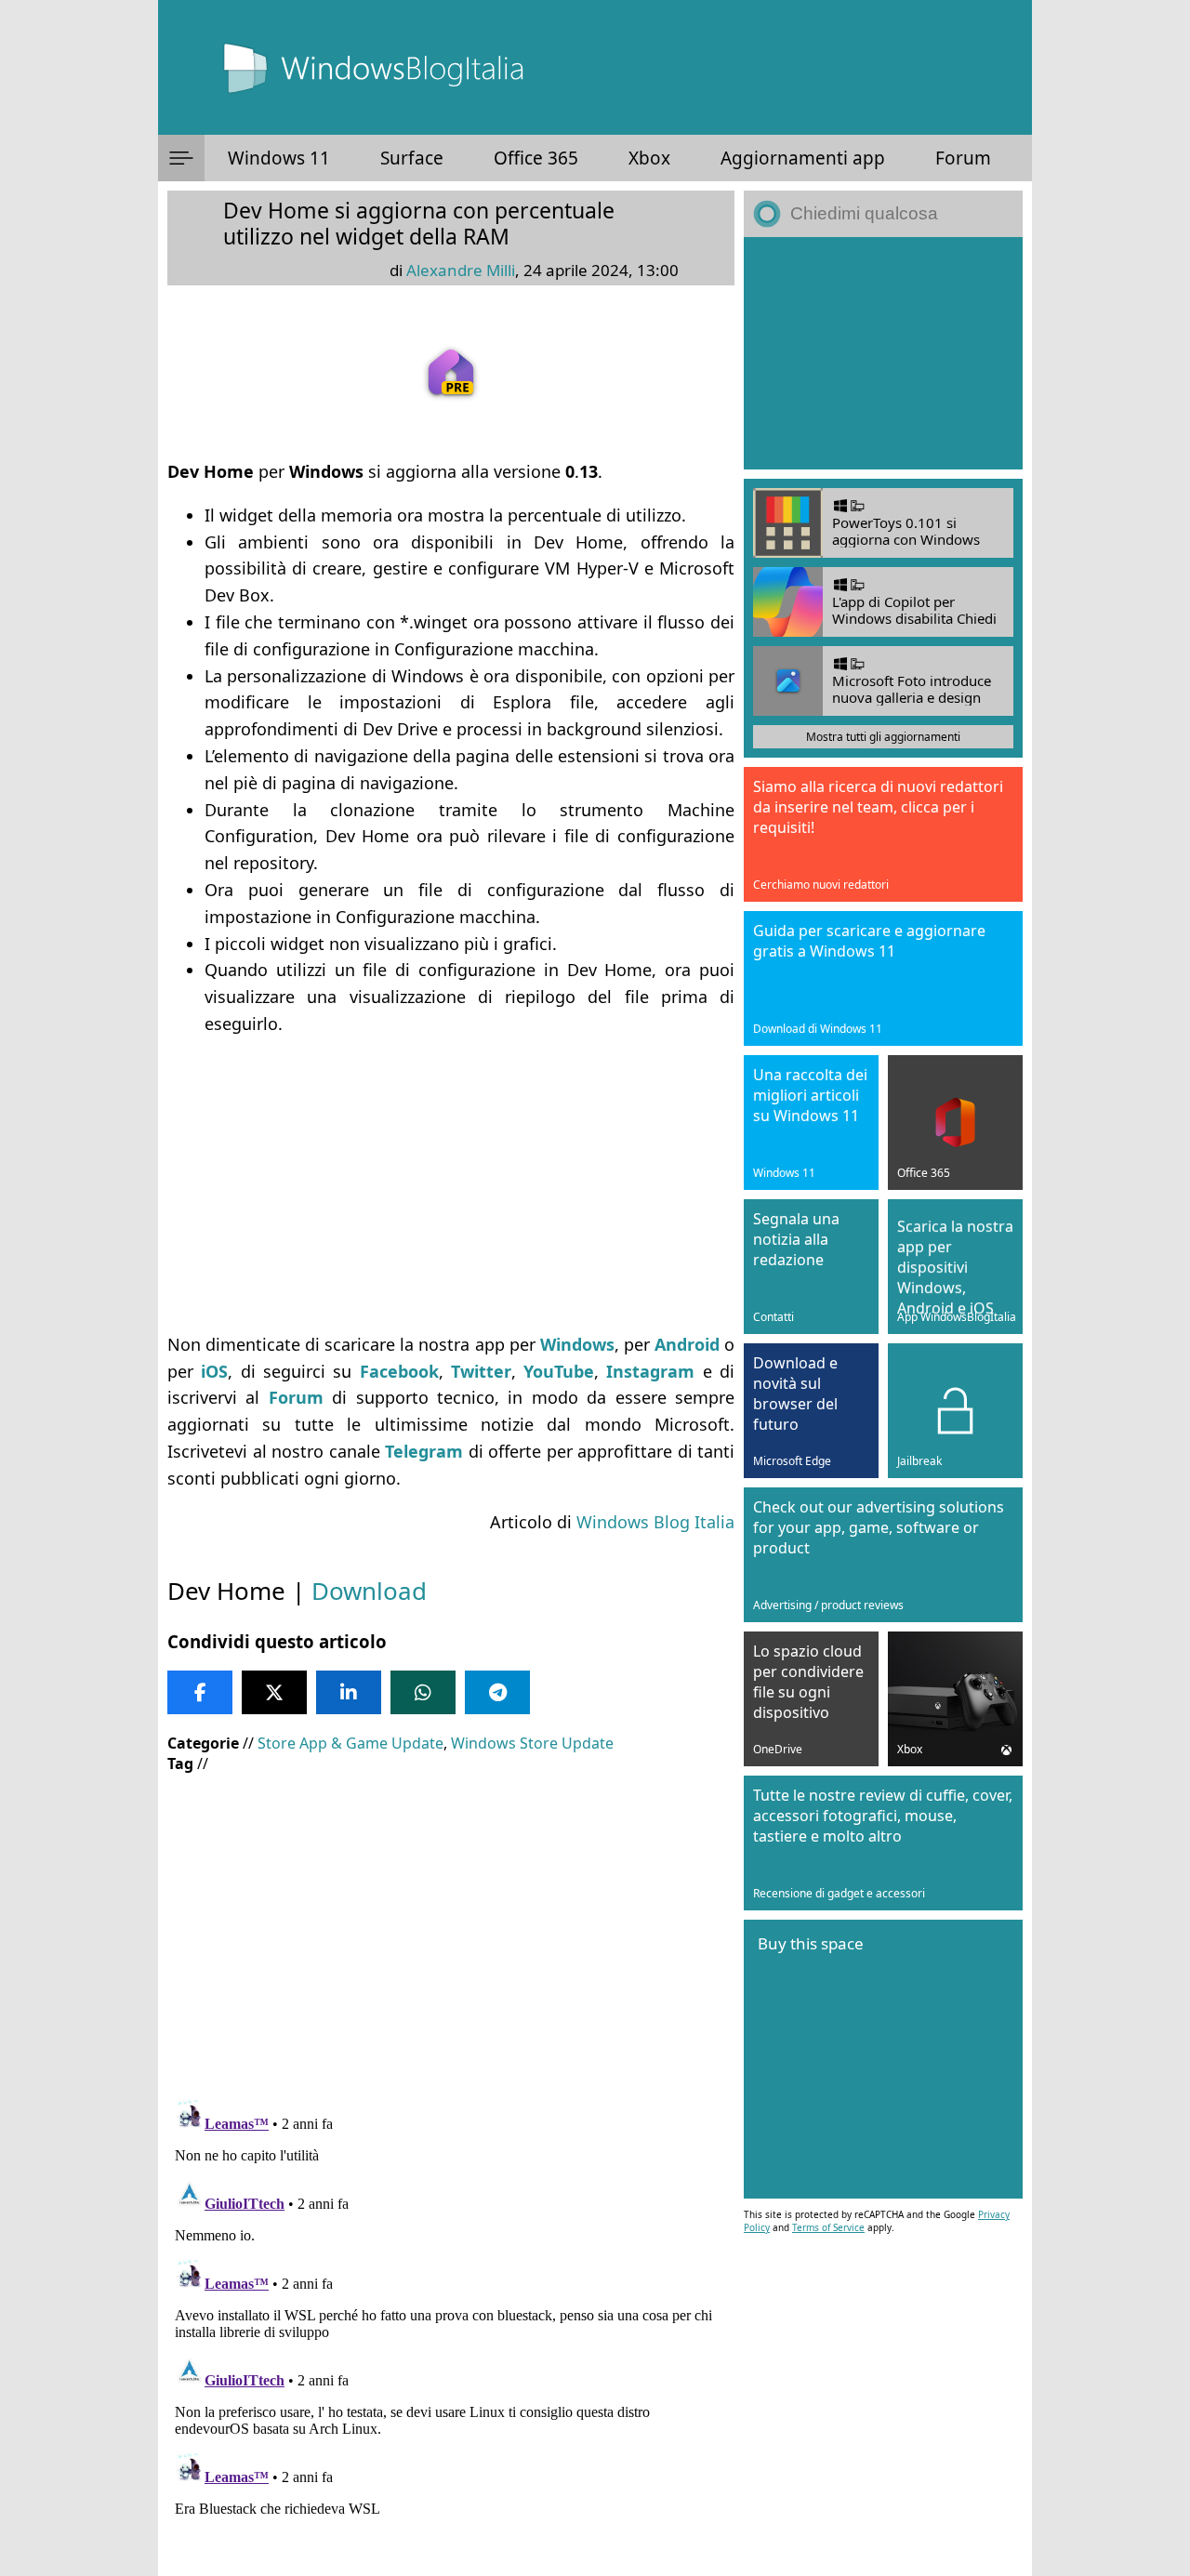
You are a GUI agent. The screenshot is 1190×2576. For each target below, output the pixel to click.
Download (369, 1591)
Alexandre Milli (461, 270)
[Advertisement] (451, 1184)
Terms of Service (828, 2227)
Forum (963, 158)
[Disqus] (451, 2324)
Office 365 (536, 158)
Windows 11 (279, 158)
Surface (412, 158)
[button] (181, 158)
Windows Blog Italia (655, 1522)
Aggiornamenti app (803, 158)
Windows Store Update (532, 1743)
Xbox (649, 158)
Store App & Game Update (350, 1743)
